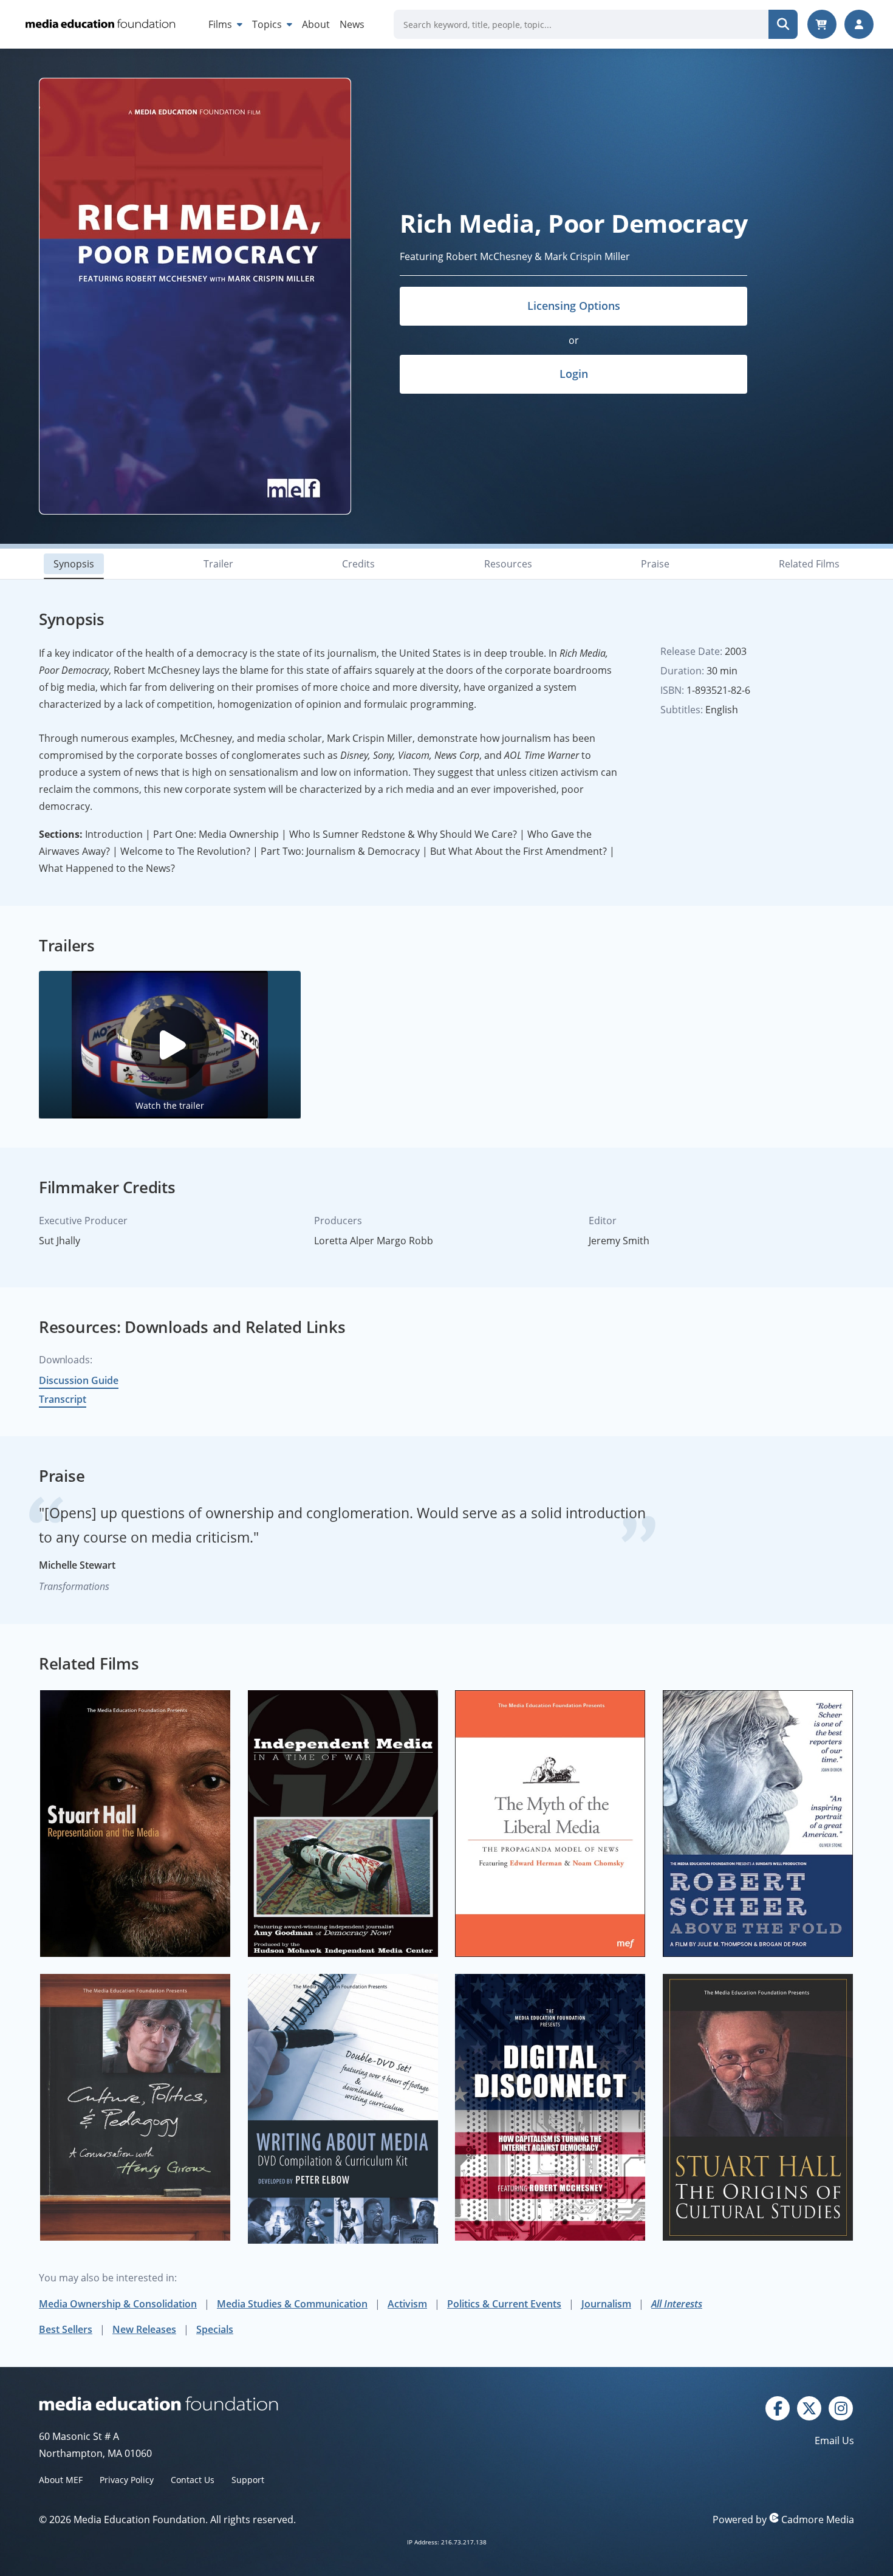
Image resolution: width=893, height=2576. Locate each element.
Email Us (834, 2441)
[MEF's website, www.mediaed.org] (243, 2403)
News (352, 24)
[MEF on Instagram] (841, 2407)
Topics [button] (268, 24)
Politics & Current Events (504, 2304)
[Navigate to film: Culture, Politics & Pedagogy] (135, 2107)
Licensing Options (574, 306)
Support (248, 2480)
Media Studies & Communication (292, 2304)
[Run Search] (783, 24)
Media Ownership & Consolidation (118, 2304)
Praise (655, 564)
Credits (358, 564)
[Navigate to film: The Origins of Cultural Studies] (758, 2107)
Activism (407, 2304)
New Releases (144, 2329)
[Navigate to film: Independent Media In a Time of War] (343, 1824)
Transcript (63, 1399)
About (316, 24)
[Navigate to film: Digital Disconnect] (550, 2107)
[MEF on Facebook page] (778, 2407)
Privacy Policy (127, 2480)
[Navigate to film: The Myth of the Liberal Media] (550, 1824)
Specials (215, 2329)
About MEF (61, 2480)
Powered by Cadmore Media (783, 2519)
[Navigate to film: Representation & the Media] (135, 1824)
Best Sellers (66, 2329)
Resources (508, 564)
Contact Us (193, 2480)
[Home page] (99, 24)
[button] (170, 1045)
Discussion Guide (79, 1380)
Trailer (218, 564)
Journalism (606, 2304)
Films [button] (221, 24)
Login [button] (574, 374)
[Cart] (822, 24)
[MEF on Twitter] (809, 2407)
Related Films (809, 564)
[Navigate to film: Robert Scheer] (758, 1824)
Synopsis (74, 564)
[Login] (859, 24)
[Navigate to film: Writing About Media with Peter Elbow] (343, 2109)
